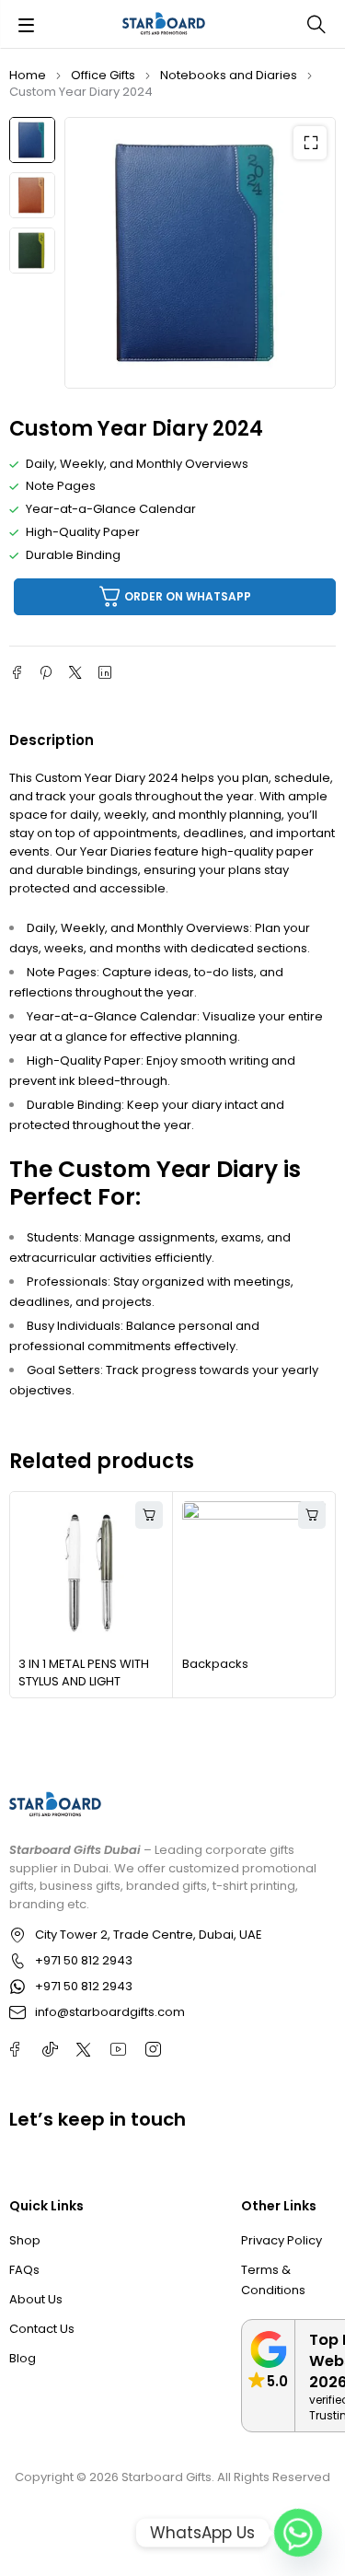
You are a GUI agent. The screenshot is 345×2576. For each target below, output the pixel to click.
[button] (310, 143)
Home (28, 75)
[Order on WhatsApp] (149, 1515)
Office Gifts (103, 75)
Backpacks (215, 1664)
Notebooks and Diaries (229, 75)
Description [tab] (52, 740)
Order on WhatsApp (188, 596)
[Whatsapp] (298, 2533)
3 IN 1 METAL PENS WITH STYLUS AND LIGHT (84, 1673)
